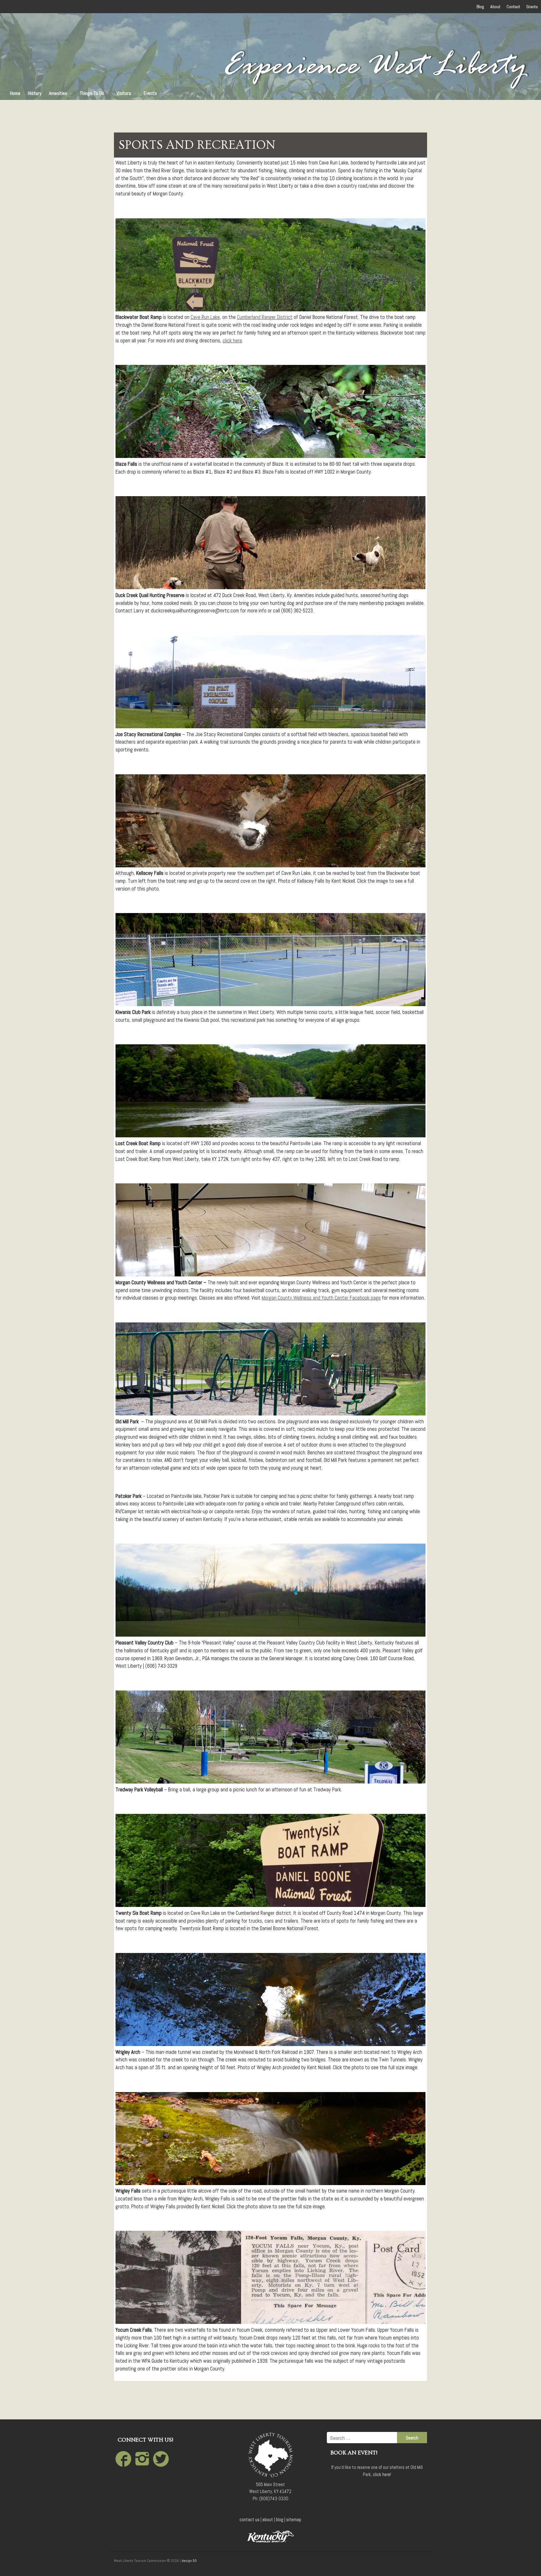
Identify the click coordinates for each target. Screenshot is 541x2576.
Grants (532, 7)
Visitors (124, 93)
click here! (382, 2474)
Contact (513, 7)
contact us (250, 2519)
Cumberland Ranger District (265, 317)
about (268, 2519)
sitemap (294, 2519)
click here (232, 341)
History (35, 93)
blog (280, 2519)
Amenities (58, 93)
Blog (480, 7)
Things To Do (92, 93)
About (495, 7)
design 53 (189, 2561)
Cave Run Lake (205, 317)
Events (150, 93)
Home (15, 93)
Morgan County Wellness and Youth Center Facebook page (321, 1298)
